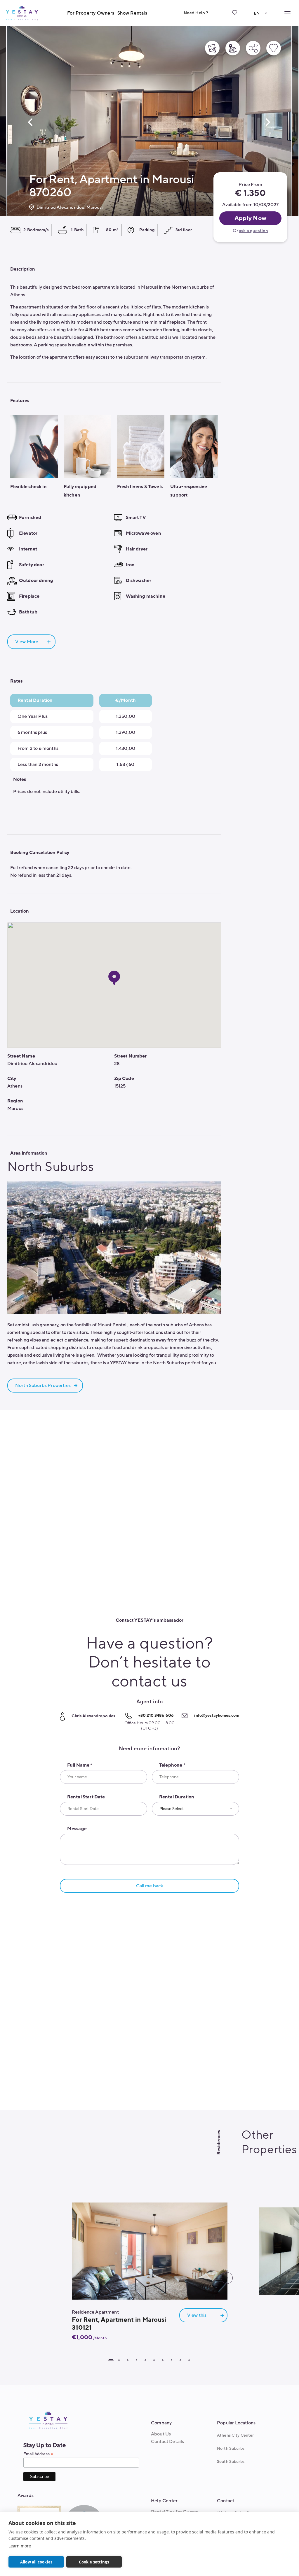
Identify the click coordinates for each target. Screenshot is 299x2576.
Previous (30, 122)
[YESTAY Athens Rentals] (22, 13)
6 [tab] (154, 2360)
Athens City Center (235, 2435)
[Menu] (287, 12)
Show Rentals (132, 13)
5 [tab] (145, 2360)
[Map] (233, 48)
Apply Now (250, 218)
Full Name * (80, 1765)
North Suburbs (231, 2448)
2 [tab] (119, 2360)
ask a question (253, 231)
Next (268, 122)
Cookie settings (94, 2562)
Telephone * (172, 1765)
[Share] (253, 48)
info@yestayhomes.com (217, 1715)
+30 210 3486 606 (156, 1715)
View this (197, 2315)
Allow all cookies (36, 2562)
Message (77, 1829)
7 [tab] (163, 2360)
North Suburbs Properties (43, 1386)
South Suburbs (231, 2462)
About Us (161, 2434)
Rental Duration (177, 1797)
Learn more (20, 2546)
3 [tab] (128, 2360)
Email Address (38, 2454)
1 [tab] (111, 2360)
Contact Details (167, 2442)
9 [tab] (180, 2360)
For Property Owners (91, 13)
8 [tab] (171, 2360)
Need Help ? (196, 13)
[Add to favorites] (274, 48)
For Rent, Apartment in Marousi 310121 (119, 2324)
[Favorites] (234, 17)
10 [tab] (189, 2360)
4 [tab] (136, 2360)
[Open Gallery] (212, 48)
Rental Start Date (86, 1797)
